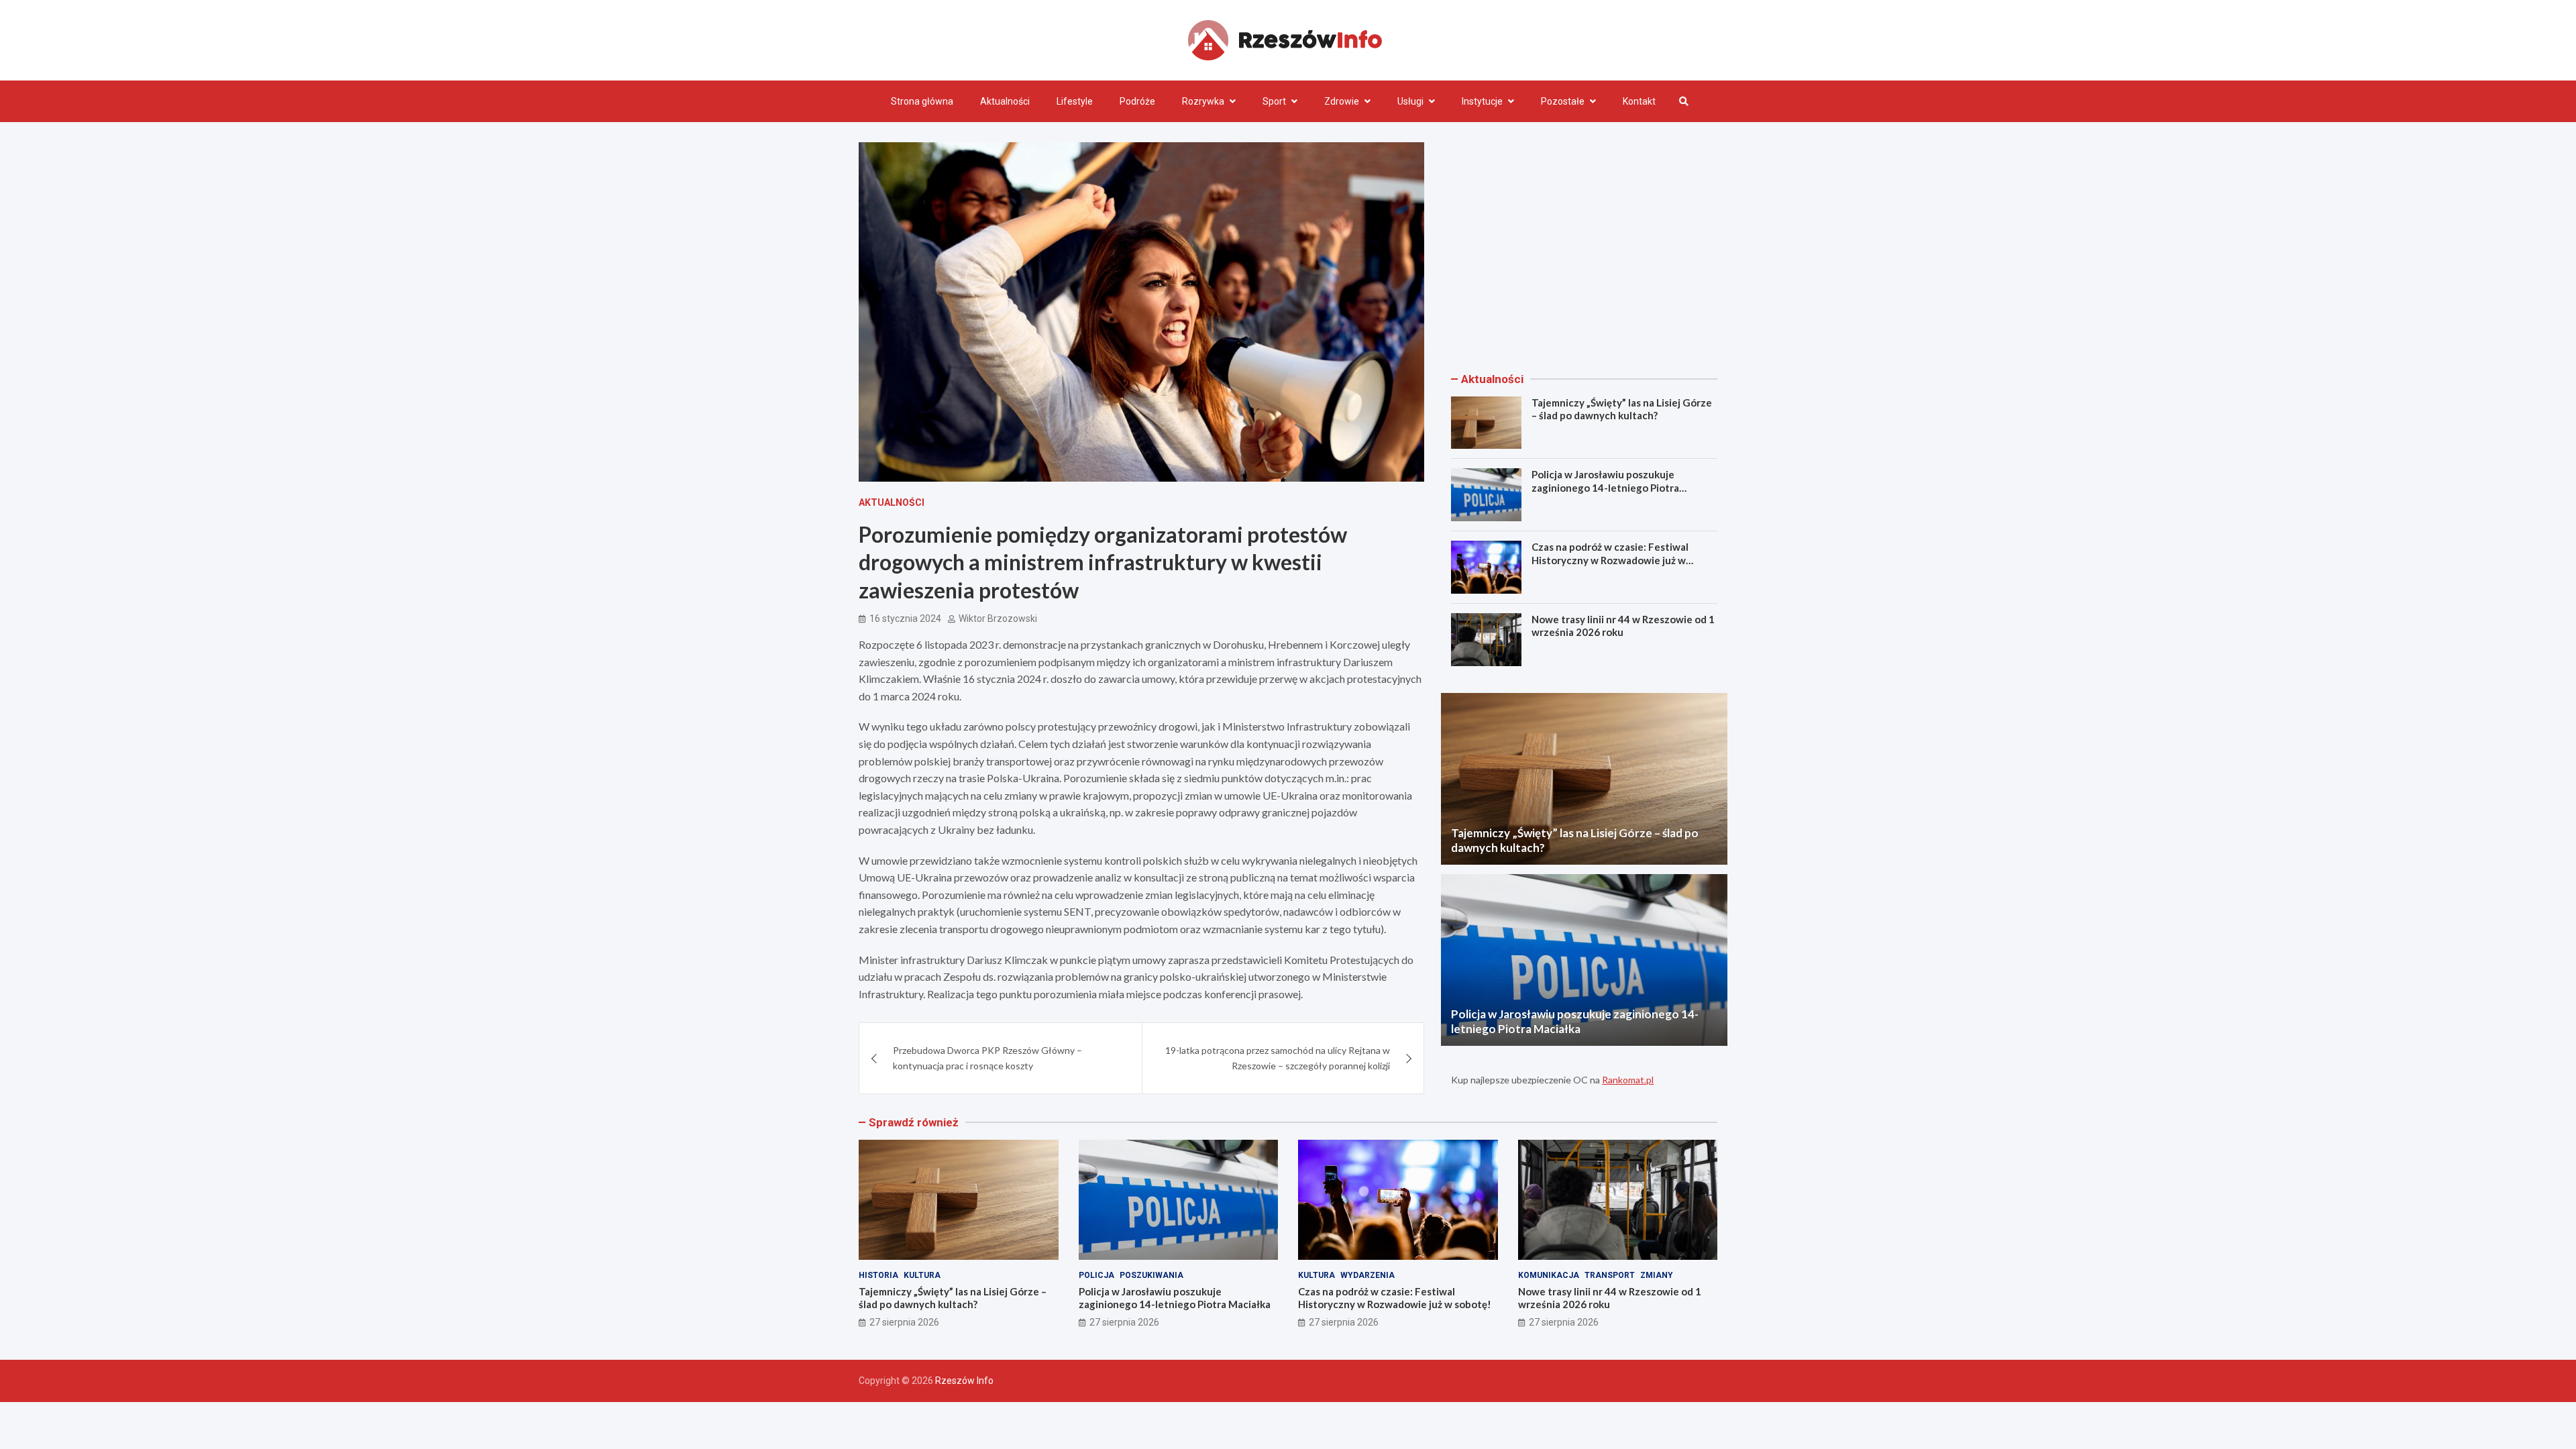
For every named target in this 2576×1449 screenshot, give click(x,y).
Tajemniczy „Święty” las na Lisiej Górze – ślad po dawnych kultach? (1622, 409)
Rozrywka (1203, 101)
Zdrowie (1342, 101)
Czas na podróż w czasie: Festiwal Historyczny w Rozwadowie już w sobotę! (1610, 560)
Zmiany (1657, 1275)
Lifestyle (1075, 101)
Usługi (1410, 101)
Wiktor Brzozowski (998, 619)
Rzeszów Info (964, 1381)
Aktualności (1005, 101)
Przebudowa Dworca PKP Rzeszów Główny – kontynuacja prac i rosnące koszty (987, 1058)
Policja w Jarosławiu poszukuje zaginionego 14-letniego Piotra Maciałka (1605, 487)
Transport (1610, 1275)
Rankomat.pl (1628, 1080)
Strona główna (922, 101)
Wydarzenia (1367, 1275)
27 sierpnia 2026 (904, 1322)
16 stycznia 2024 (905, 619)
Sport (1274, 101)
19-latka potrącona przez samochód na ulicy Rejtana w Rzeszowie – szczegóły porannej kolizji (1278, 1058)
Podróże (1137, 101)
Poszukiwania (1151, 1275)
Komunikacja (1549, 1275)
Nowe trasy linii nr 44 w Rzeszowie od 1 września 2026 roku (1623, 626)
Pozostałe (1563, 101)
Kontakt (1639, 101)
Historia (878, 1275)
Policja (1096, 1275)
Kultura (922, 1275)
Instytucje (1482, 101)
